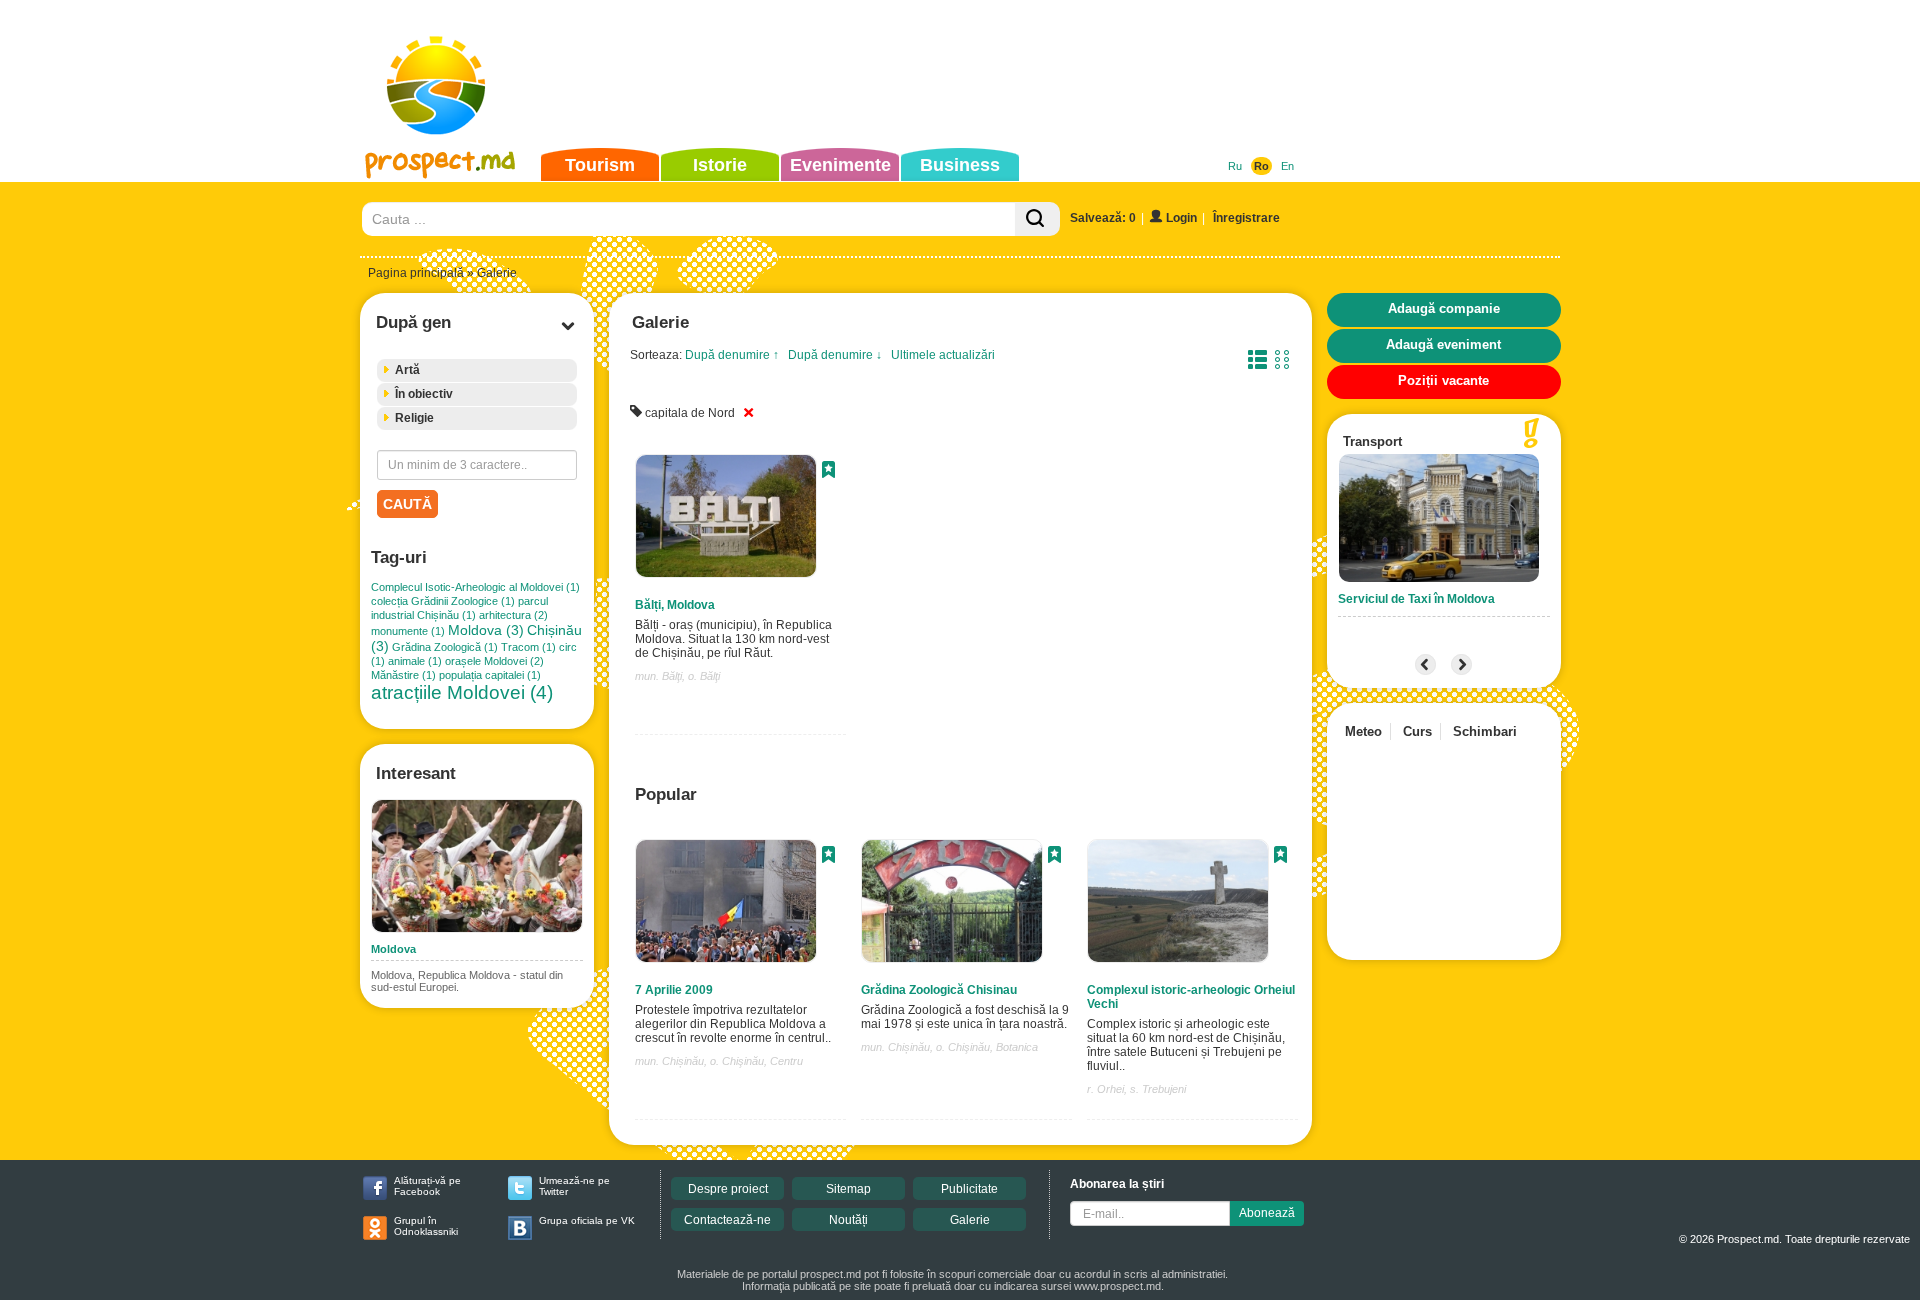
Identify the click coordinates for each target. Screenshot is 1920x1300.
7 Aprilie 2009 (674, 990)
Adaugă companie (1444, 308)
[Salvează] (828, 472)
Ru (1235, 166)
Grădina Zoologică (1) (445, 647)
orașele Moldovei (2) (494, 661)
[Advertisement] (929, 74)
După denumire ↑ (732, 355)
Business (960, 165)
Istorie (720, 165)
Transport (1372, 441)
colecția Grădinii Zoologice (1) (443, 601)
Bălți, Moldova (675, 605)
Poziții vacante (1443, 380)
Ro (1261, 166)
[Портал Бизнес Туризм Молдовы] (439, 106)
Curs (1417, 731)
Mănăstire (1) (403, 675)
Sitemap (848, 1189)
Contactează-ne (727, 1220)
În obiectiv (424, 394)
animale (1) (415, 661)
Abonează (1267, 1213)
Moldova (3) (486, 630)
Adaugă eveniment (1443, 344)
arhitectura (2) (513, 615)
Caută (407, 504)
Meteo (1363, 731)
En (1287, 166)
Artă (407, 370)
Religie (414, 418)
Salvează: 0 (1103, 218)
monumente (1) (408, 631)
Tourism (600, 165)
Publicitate (969, 1189)
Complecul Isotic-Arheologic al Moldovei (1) (475, 587)
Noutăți (848, 1220)
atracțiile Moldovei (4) (462, 692)
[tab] (477, 370)
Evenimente (840, 165)
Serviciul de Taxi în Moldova (1416, 599)
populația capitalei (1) (490, 675)
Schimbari (1485, 731)
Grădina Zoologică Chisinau (939, 990)
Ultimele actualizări (943, 355)
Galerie (970, 1220)
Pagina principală (416, 273)
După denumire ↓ (835, 355)
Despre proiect (728, 1189)
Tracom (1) (528, 647)
